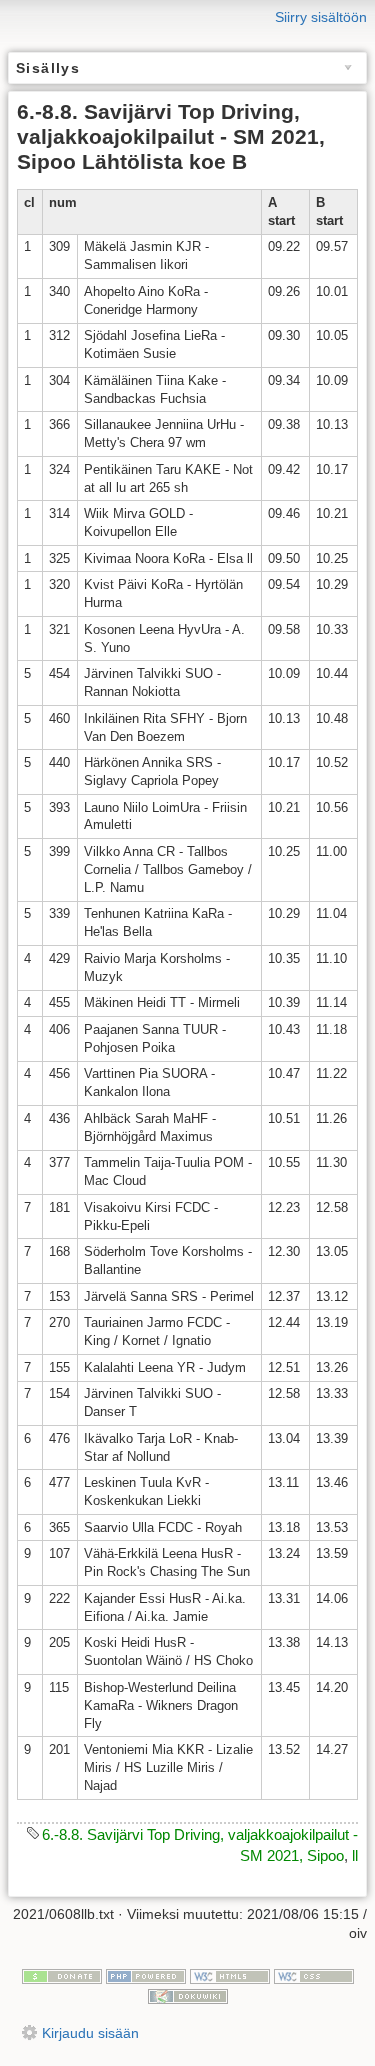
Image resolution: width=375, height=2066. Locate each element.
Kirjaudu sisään (90, 2033)
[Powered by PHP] (146, 1975)
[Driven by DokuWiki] (188, 1995)
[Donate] (62, 1975)
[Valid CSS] (314, 1975)
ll (355, 1855)
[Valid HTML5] (230, 1975)
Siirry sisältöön (321, 17)
